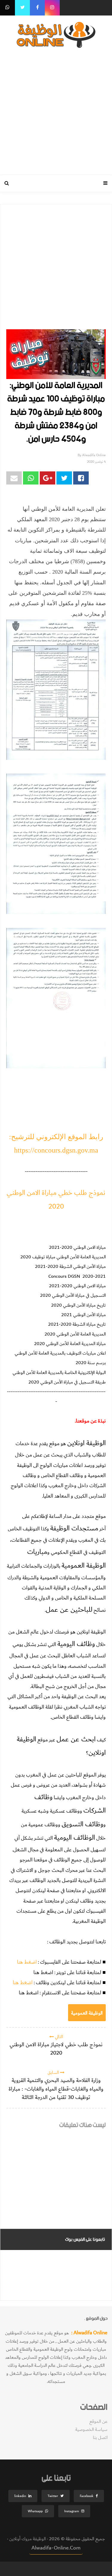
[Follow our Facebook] (37, 8)
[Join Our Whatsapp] (7, 8)
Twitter (53, 2496)
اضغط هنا (27, 1962)
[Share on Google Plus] (47, 478)
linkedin (20, 2496)
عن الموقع (98, 2421)
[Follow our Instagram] (52, 8)
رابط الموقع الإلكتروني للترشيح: (56, 1137)
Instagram (72, 2511)
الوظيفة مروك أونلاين (27, 2539)
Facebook (87, 2496)
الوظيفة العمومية (87, 2013)
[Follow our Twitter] (22, 8)
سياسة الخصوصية (91, 2430)
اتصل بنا (100, 2438)
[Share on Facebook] (81, 478)
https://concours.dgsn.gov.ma (56, 1150)
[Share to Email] (14, 478)
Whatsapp (35, 2511)
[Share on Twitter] (64, 478)
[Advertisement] (56, 110)
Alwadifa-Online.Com (56, 2548)
